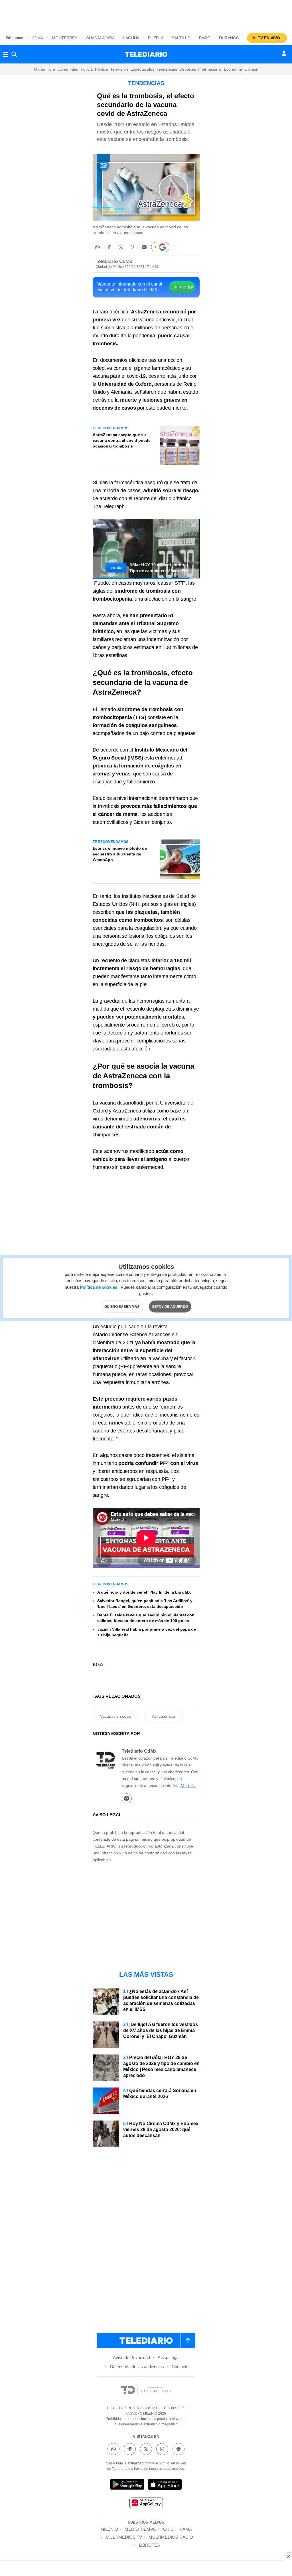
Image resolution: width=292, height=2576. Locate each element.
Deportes (188, 69)
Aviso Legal (169, 2358)
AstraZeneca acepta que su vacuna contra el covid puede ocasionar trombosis (122, 440)
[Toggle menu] (5, 54)
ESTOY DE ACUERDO (170, 1306)
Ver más (188, 1785)
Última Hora (45, 69)
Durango (229, 38)
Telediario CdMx (114, 261)
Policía (87, 69)
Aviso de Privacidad (131, 2358)
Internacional (210, 69)
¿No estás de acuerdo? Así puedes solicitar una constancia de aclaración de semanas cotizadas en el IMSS (161, 2000)
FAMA (186, 2529)
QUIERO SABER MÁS (122, 1306)
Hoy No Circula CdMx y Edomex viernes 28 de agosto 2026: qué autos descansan (161, 2129)
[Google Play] (127, 2485)
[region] (146, 14)
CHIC (168, 2529)
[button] (98, 247)
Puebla (156, 38)
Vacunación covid (116, 1716)
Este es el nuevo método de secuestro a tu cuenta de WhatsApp (120, 854)
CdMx (37, 38)
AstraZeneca (164, 1716)
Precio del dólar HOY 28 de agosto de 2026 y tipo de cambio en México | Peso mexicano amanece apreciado (161, 2066)
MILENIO (109, 2529)
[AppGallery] (146, 2504)
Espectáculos (142, 69)
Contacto (180, 2367)
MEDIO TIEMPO (141, 2529)
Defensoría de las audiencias (137, 2367)
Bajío (205, 38)
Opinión (251, 69)
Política (102, 69)
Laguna (131, 38)
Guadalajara (100, 38)
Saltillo (181, 38)
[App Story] (165, 2485)
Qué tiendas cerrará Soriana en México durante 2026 (160, 2093)
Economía (233, 69)
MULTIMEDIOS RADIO (171, 2537)
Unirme (179, 287)
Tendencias (167, 69)
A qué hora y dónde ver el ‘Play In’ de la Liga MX (144, 1592)
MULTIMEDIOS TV (124, 2537)
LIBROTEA (149, 2545)
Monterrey (65, 38)
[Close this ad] (288, 2557)
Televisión (119, 69)
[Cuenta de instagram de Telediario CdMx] (127, 1798)
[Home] (146, 54)
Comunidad (68, 69)
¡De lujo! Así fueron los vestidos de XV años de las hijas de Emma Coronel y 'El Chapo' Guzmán (161, 2030)
